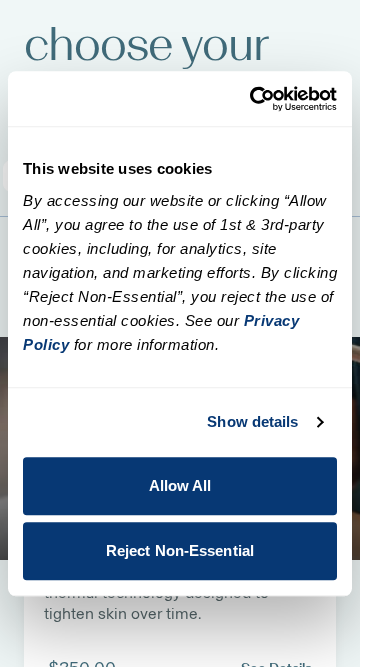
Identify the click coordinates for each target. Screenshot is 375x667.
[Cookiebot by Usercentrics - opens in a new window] (254, 99)
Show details (252, 421)
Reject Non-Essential (180, 550)
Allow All (180, 485)
